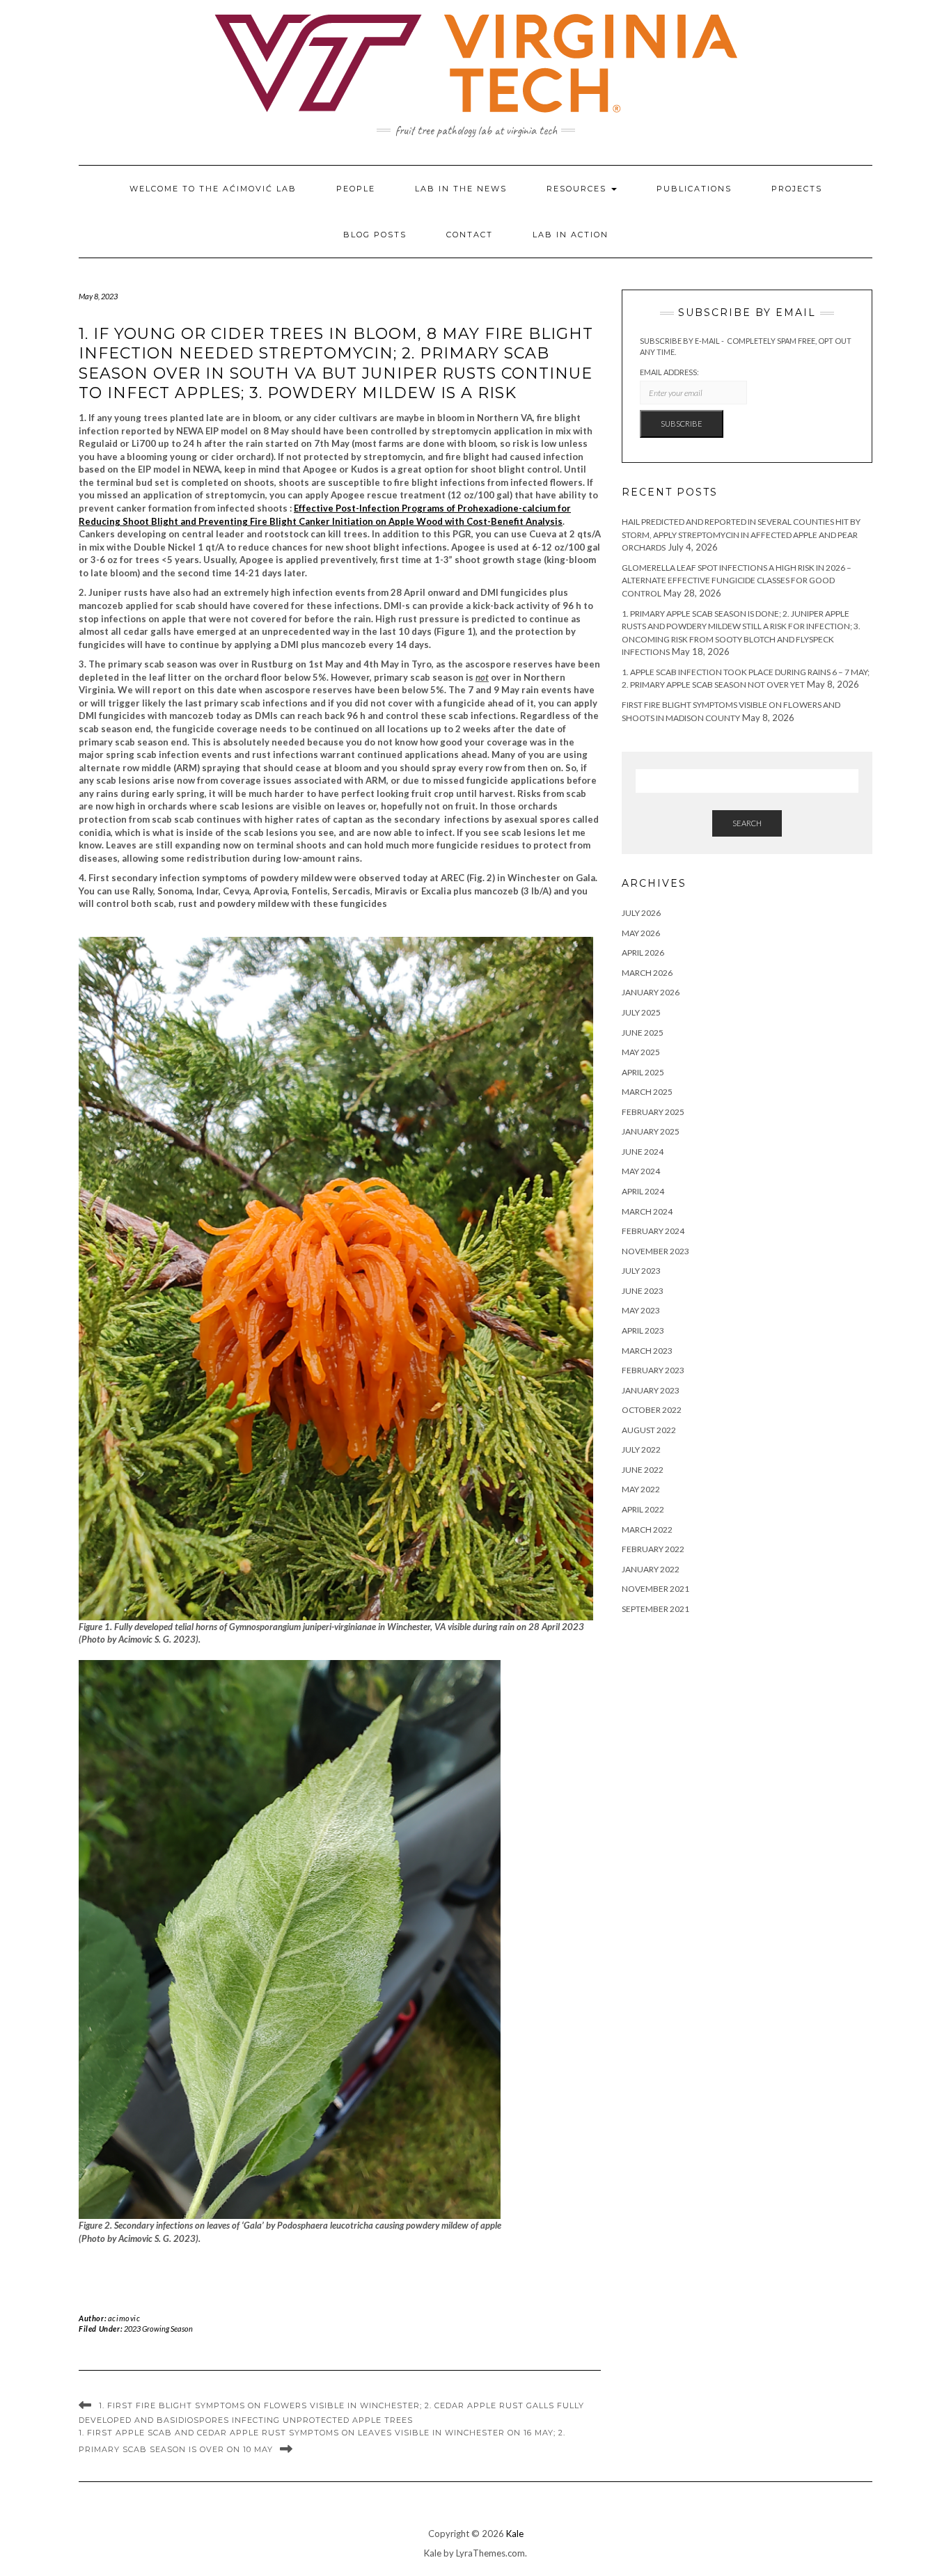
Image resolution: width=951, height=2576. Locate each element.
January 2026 (651, 992)
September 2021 (655, 1609)
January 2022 (651, 1569)
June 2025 (643, 1033)
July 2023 (641, 1271)
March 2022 (647, 1530)
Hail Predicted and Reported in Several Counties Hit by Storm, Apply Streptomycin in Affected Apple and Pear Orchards (741, 535)
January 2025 (651, 1131)
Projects (797, 189)
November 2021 (655, 1589)
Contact (470, 235)
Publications (694, 189)
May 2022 (641, 1489)
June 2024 (643, 1152)
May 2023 (641, 1310)
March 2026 (647, 973)
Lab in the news (461, 189)
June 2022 (643, 1470)
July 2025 (641, 1012)
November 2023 (655, 1251)
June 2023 (643, 1291)
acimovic (124, 2318)
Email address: (669, 372)
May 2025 (641, 1052)
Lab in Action (571, 235)
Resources (578, 189)
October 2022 (652, 1410)
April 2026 (643, 953)
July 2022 (641, 1449)
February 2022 (653, 1549)
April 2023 (643, 1330)
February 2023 (653, 1370)
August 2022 (649, 1430)
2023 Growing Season (158, 2329)
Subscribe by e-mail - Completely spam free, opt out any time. (746, 346)
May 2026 (641, 933)
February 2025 (653, 1112)
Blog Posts (375, 235)
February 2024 (653, 1231)
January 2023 (651, 1390)
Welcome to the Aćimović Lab (213, 189)
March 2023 (647, 1351)
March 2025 (647, 1092)
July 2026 (641, 913)
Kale (515, 2534)
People (356, 189)
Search (747, 823)
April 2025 (643, 1072)
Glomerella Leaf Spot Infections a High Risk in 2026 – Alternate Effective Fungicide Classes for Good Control (737, 580)
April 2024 (643, 1191)
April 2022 (643, 1509)
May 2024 (641, 1171)
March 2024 (647, 1211)
